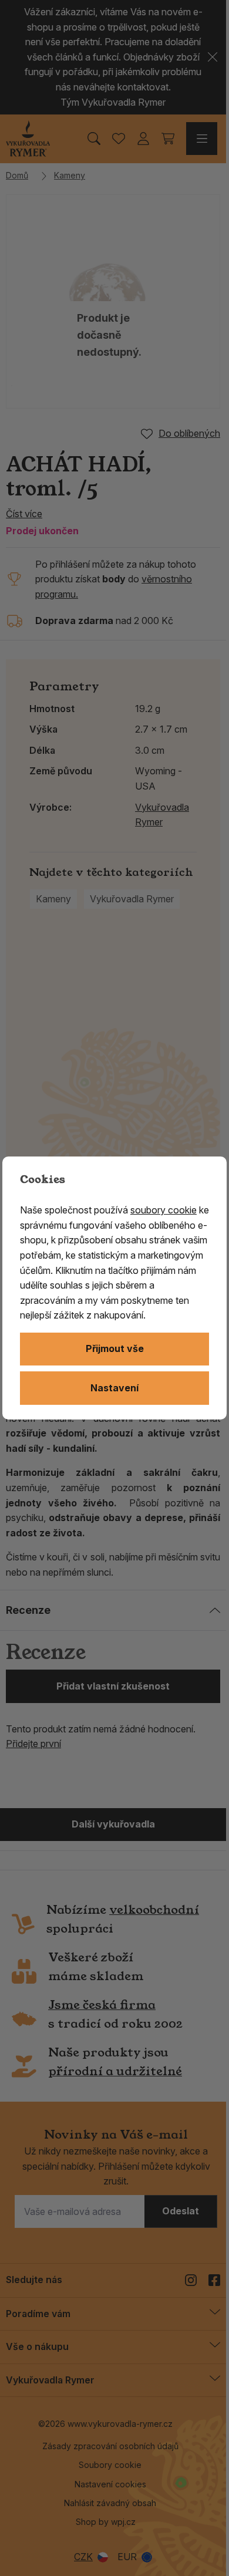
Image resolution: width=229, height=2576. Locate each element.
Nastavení (114, 1388)
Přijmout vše (115, 1348)
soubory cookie (164, 1210)
